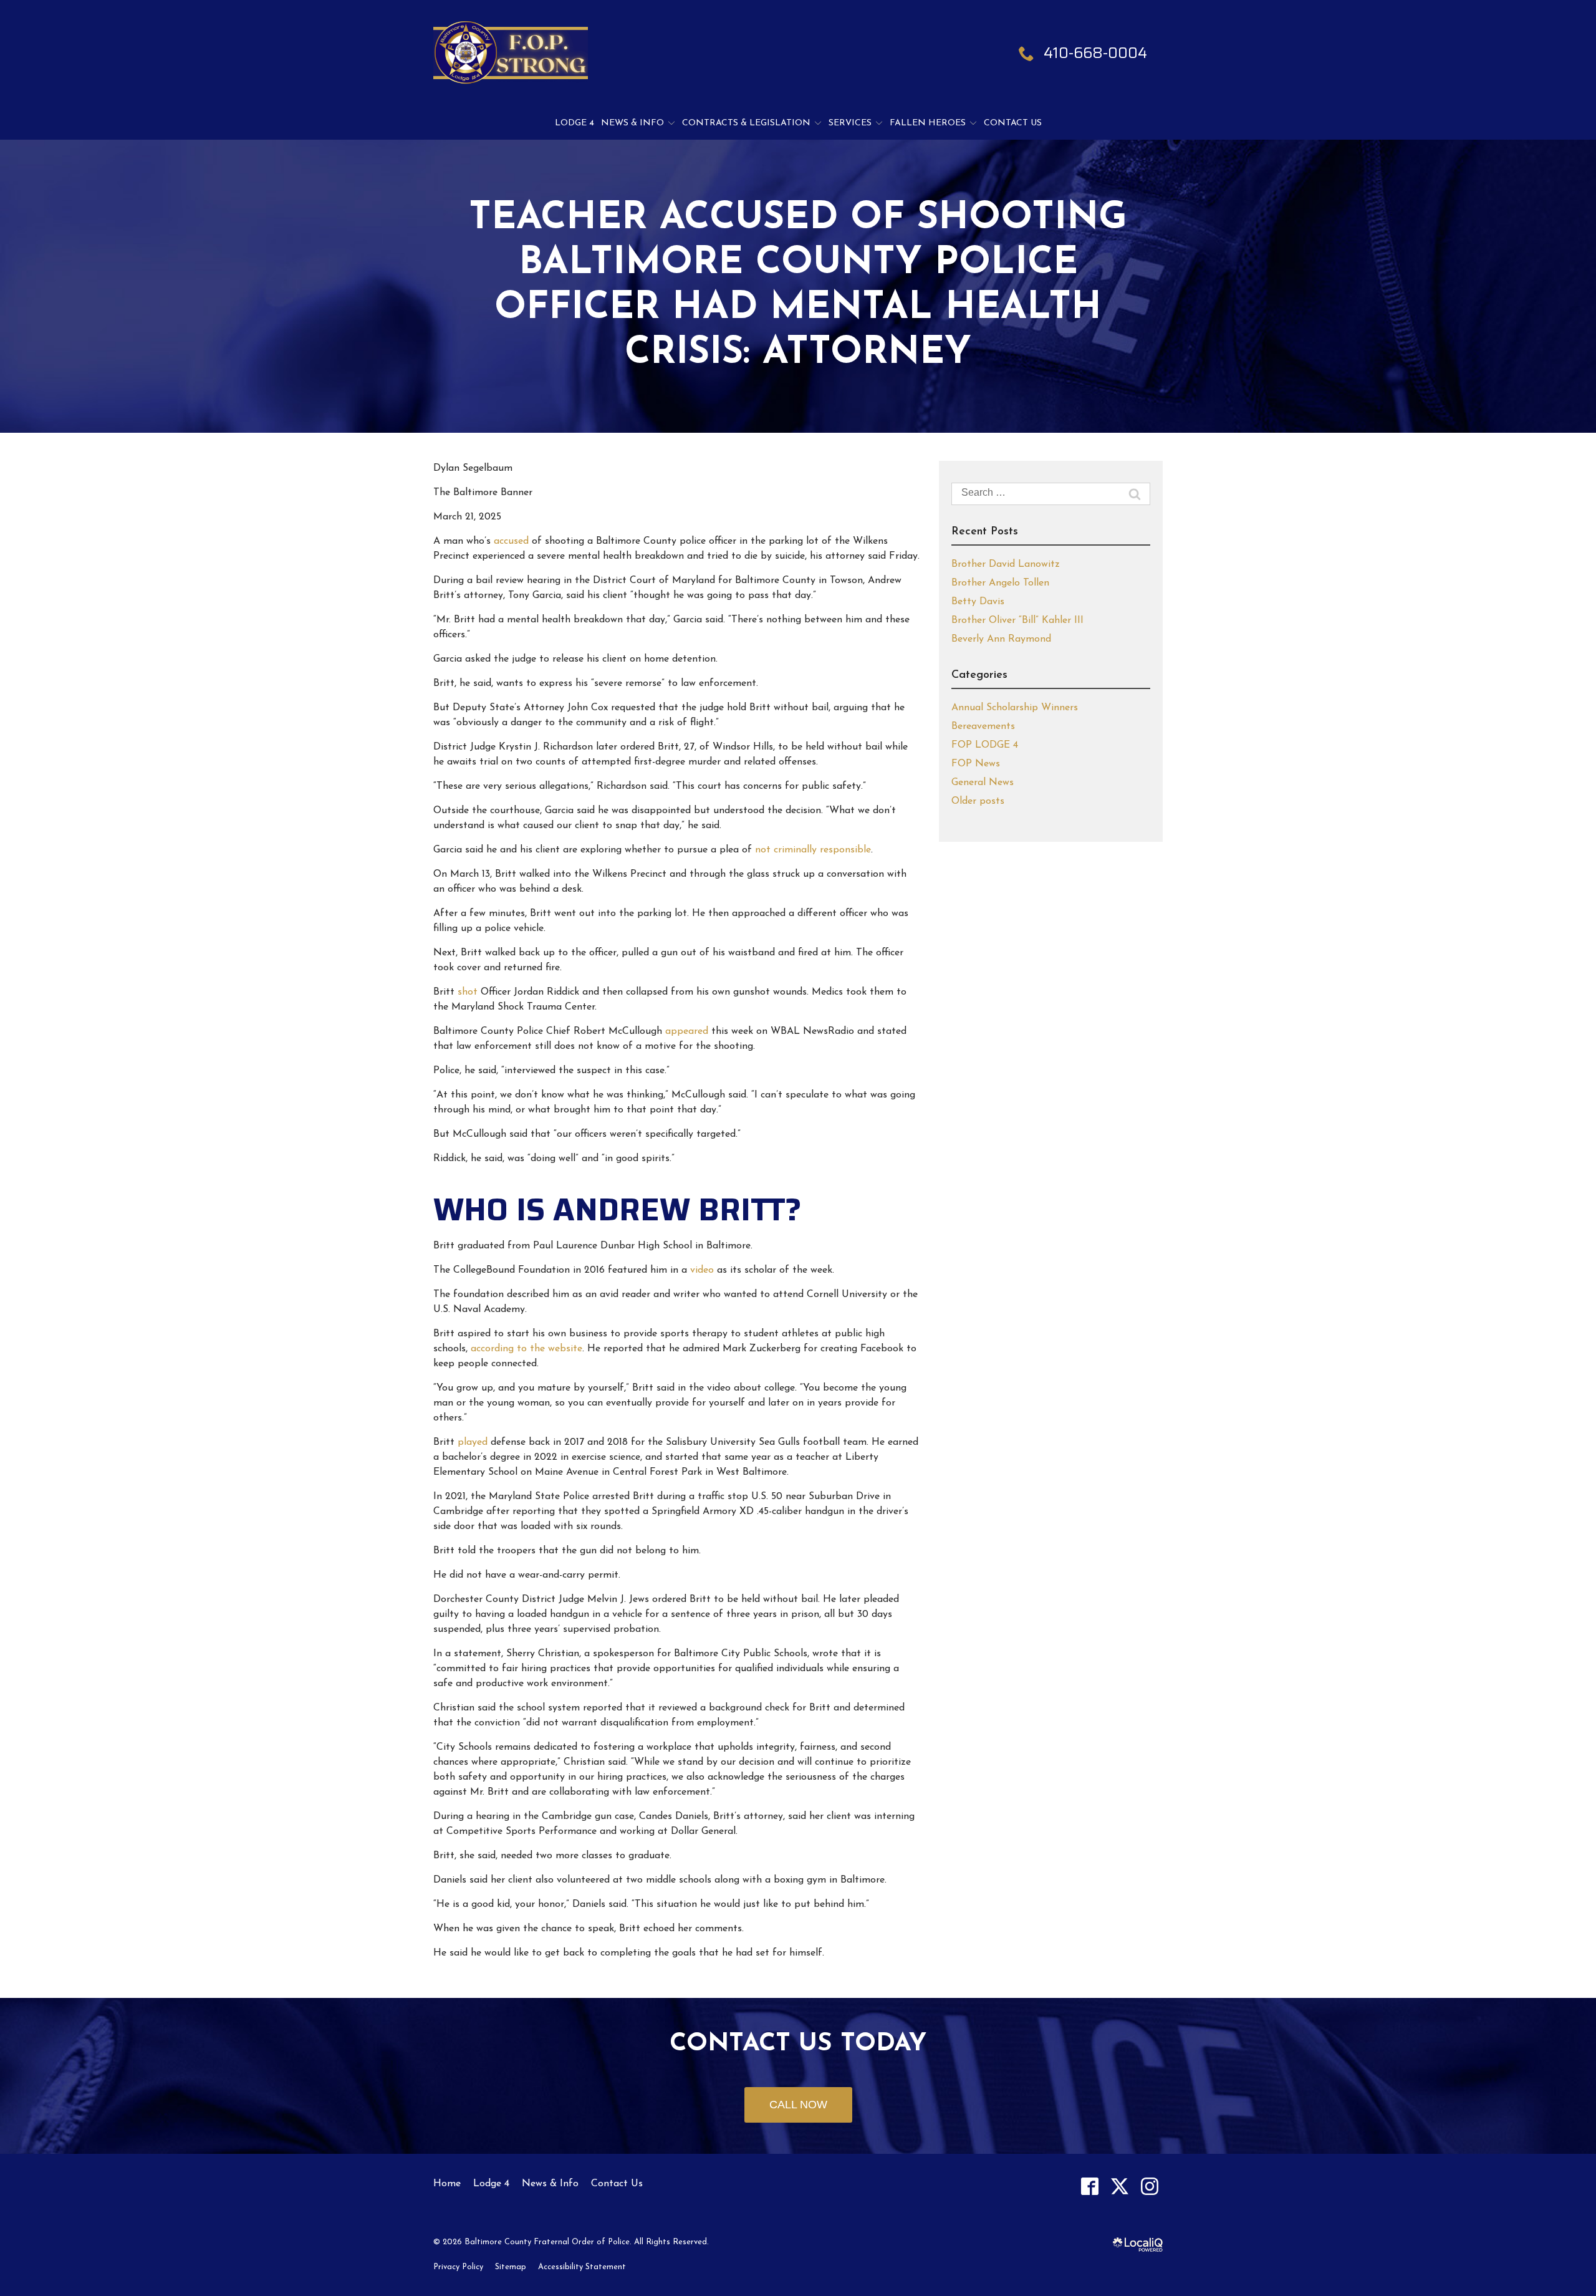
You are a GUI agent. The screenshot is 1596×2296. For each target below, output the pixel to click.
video (704, 1270)
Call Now (798, 2105)
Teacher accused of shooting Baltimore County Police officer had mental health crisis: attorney (798, 286)
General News (983, 783)
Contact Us (1013, 123)
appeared (688, 1031)
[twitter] (1119, 2186)
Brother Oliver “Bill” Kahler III (1017, 620)
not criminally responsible (813, 850)
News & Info (632, 123)
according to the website (526, 1349)
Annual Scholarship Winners (1015, 708)
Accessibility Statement (582, 2267)
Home (447, 2184)
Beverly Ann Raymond (1001, 639)
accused (513, 541)
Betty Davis (978, 602)
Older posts (978, 801)
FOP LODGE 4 (985, 745)
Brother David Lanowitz (1006, 564)
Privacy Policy (458, 2267)
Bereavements (983, 726)
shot (469, 992)
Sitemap (511, 2267)
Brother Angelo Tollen (1000, 583)
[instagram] (1149, 2186)
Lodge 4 (574, 123)
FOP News (976, 764)
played (473, 1442)
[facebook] (1089, 2186)
